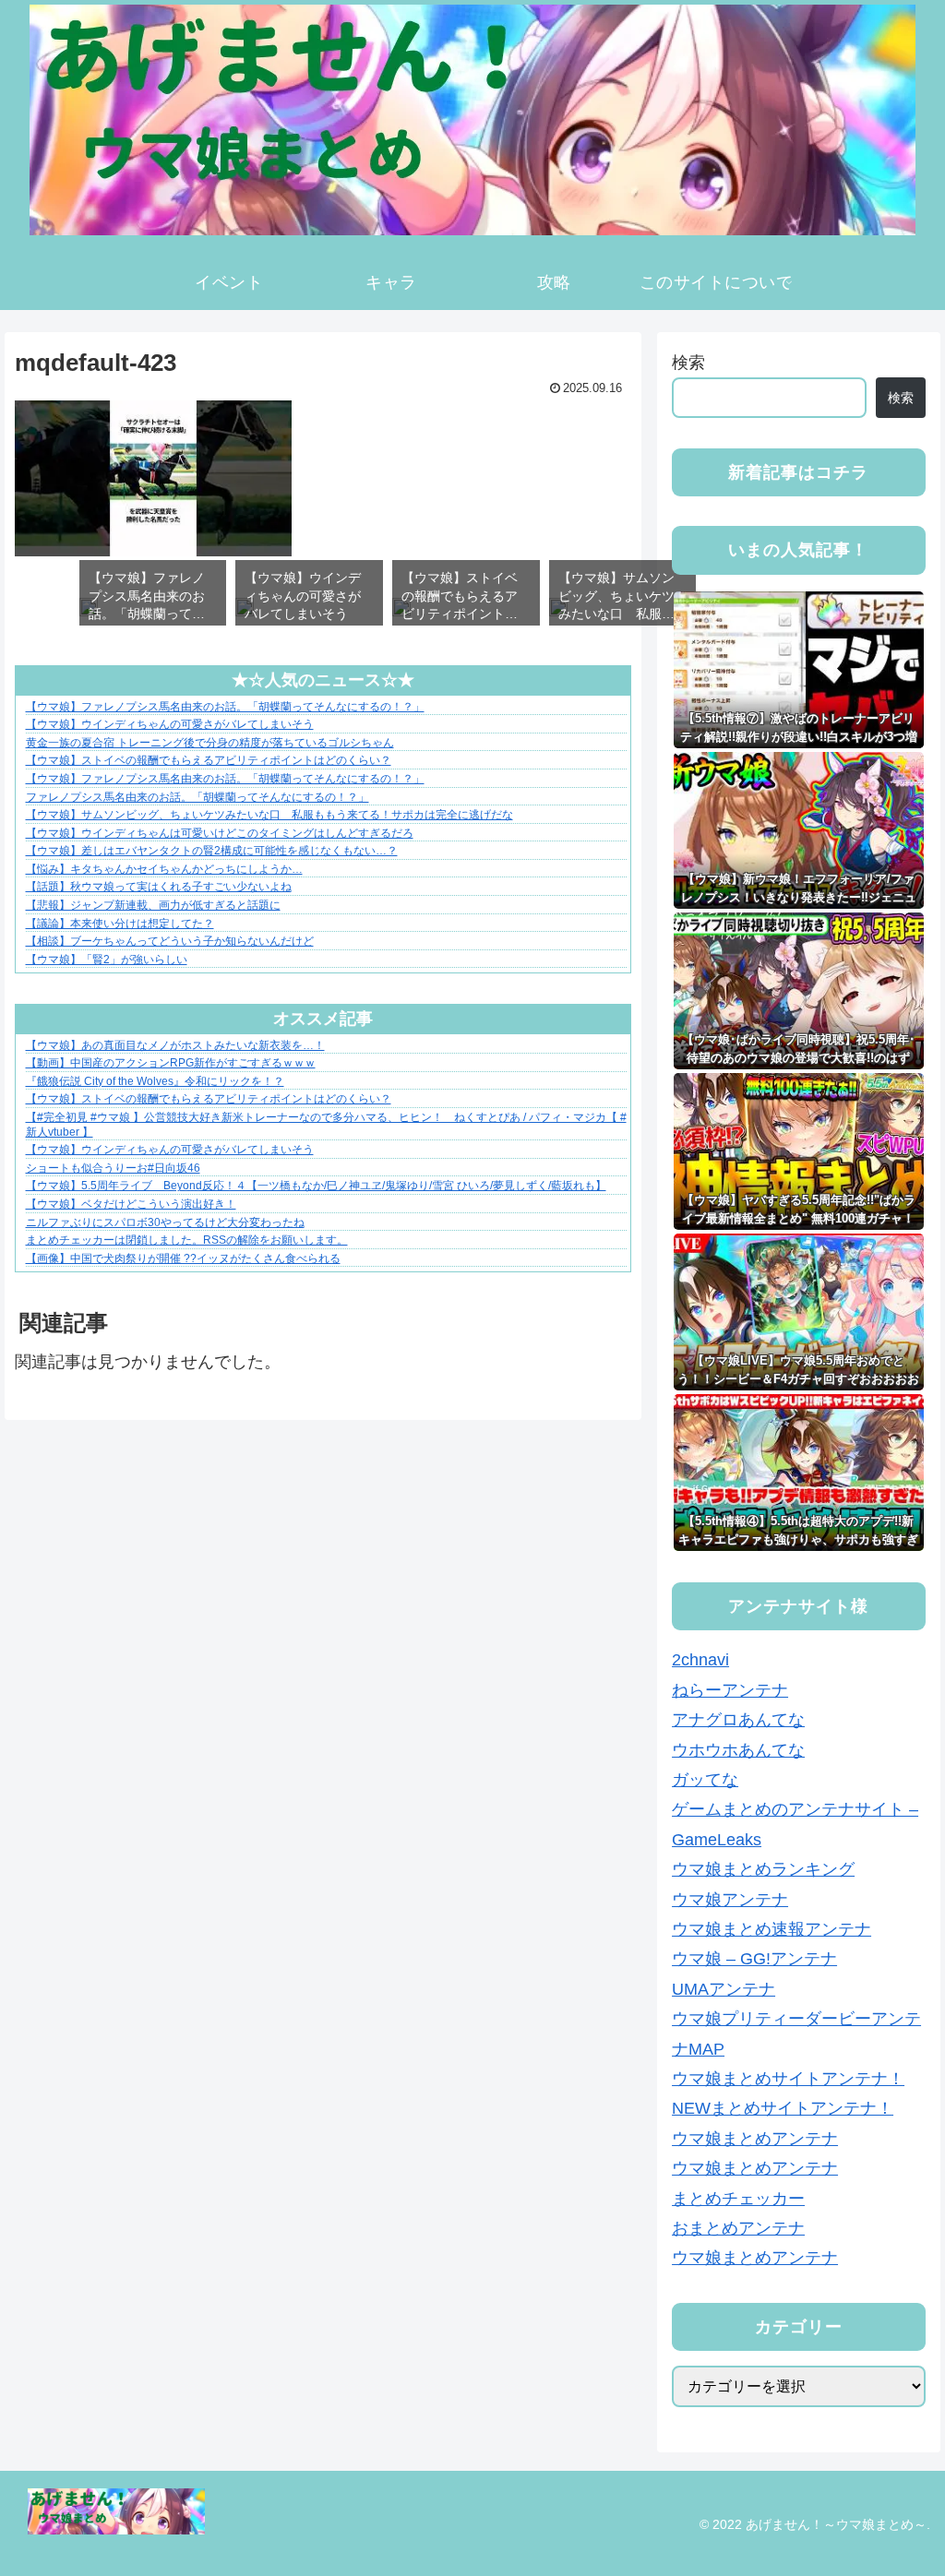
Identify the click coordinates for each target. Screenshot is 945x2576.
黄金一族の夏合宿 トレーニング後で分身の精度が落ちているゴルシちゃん (210, 743)
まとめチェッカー (738, 2199)
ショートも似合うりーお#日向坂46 (113, 1168)
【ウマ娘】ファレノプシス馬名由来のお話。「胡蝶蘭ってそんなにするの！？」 (225, 707)
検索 (688, 363)
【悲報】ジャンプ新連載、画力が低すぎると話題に (153, 905)
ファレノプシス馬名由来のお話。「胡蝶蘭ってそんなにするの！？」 (197, 797)
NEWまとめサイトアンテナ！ (783, 2108)
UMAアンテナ (724, 1989)
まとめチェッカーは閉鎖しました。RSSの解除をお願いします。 (187, 1240)
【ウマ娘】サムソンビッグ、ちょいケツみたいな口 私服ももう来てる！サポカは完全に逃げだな (269, 815)
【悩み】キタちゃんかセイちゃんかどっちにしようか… (164, 869)
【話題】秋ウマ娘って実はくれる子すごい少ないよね (159, 887)
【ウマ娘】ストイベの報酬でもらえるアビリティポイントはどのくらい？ (209, 760)
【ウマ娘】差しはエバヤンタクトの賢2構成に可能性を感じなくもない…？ (212, 851)
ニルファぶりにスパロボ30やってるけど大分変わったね (165, 1222)
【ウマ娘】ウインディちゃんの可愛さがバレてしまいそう (170, 724)
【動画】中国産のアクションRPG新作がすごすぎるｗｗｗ (171, 1063)
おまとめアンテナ (738, 2228)
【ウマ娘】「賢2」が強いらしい (107, 960)
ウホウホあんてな (738, 1750)
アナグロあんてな (738, 1720)
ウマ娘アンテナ (730, 1900)
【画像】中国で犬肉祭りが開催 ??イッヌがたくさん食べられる (183, 1258)
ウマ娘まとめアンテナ (755, 2139)
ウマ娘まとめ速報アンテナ (772, 1929)
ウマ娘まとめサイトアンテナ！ (788, 2079)
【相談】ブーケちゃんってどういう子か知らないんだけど (170, 941)
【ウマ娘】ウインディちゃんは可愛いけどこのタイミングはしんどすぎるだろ (220, 833)
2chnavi (700, 1660)
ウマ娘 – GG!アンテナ (754, 1959)
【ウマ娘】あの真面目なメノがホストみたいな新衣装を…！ (175, 1045)
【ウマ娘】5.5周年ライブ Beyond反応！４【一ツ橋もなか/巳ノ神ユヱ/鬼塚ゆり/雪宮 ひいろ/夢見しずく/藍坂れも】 (316, 1186)
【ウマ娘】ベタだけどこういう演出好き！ (131, 1204)
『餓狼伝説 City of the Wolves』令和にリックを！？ (155, 1081)
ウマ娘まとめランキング (763, 1869)
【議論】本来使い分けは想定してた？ (120, 924)
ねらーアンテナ (730, 1690)
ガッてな (705, 1780)
